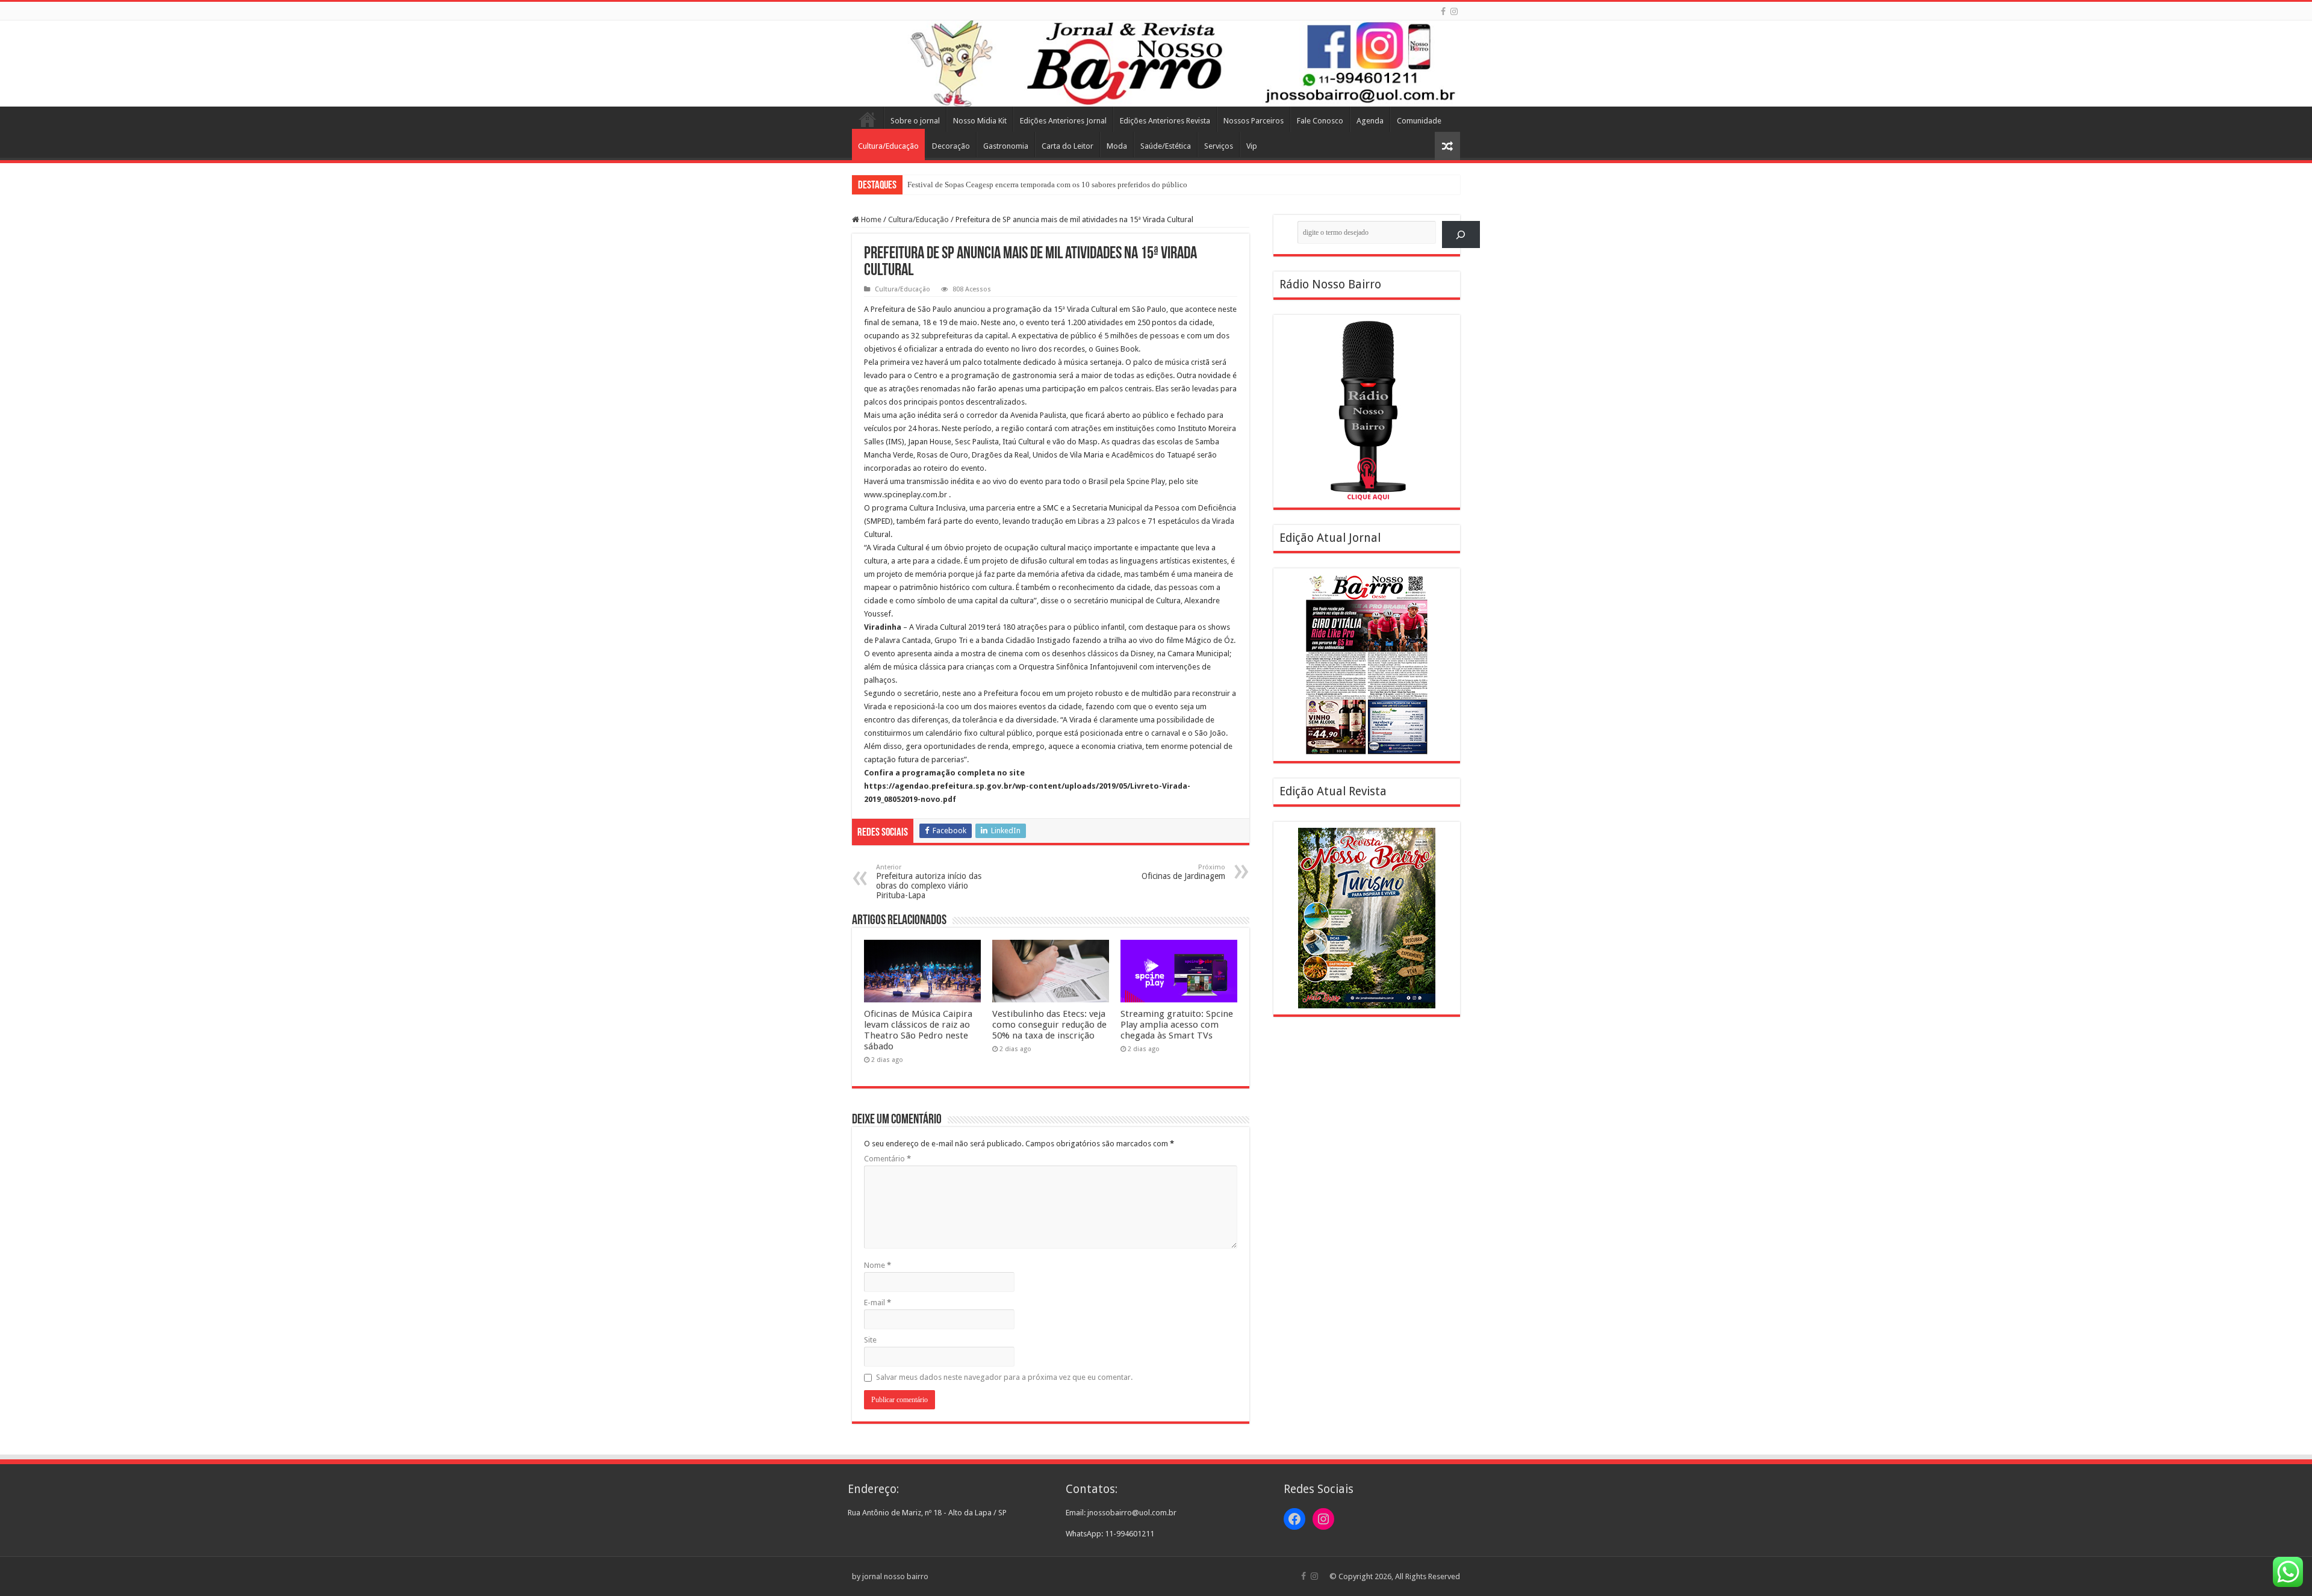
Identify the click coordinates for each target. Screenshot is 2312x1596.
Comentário (887, 1159)
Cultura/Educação (888, 146)
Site (870, 1340)
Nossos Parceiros (1254, 121)
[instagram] (1454, 11)
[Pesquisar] (1461, 234)
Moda (1117, 146)
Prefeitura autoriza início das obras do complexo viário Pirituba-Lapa (929, 882)
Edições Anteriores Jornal (1063, 121)
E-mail (878, 1303)
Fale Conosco (1320, 121)
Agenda (1370, 121)
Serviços (1219, 146)
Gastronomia (1006, 146)
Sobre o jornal (915, 121)
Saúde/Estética (1166, 146)
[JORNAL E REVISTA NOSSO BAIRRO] (1156, 64)
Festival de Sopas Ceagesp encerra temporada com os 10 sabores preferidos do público (1047, 185)
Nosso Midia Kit (980, 121)
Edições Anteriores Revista (1165, 121)
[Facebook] (1443, 11)
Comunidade (1419, 121)
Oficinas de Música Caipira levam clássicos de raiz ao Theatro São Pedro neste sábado (918, 1030)
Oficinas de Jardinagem (1183, 872)
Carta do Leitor (1067, 146)
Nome (878, 1265)
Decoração (951, 146)
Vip (1252, 146)
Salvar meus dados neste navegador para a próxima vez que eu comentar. (1004, 1377)
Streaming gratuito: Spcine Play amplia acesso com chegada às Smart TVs (1177, 1025)
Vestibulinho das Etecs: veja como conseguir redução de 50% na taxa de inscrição (1049, 1025)
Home (868, 119)
